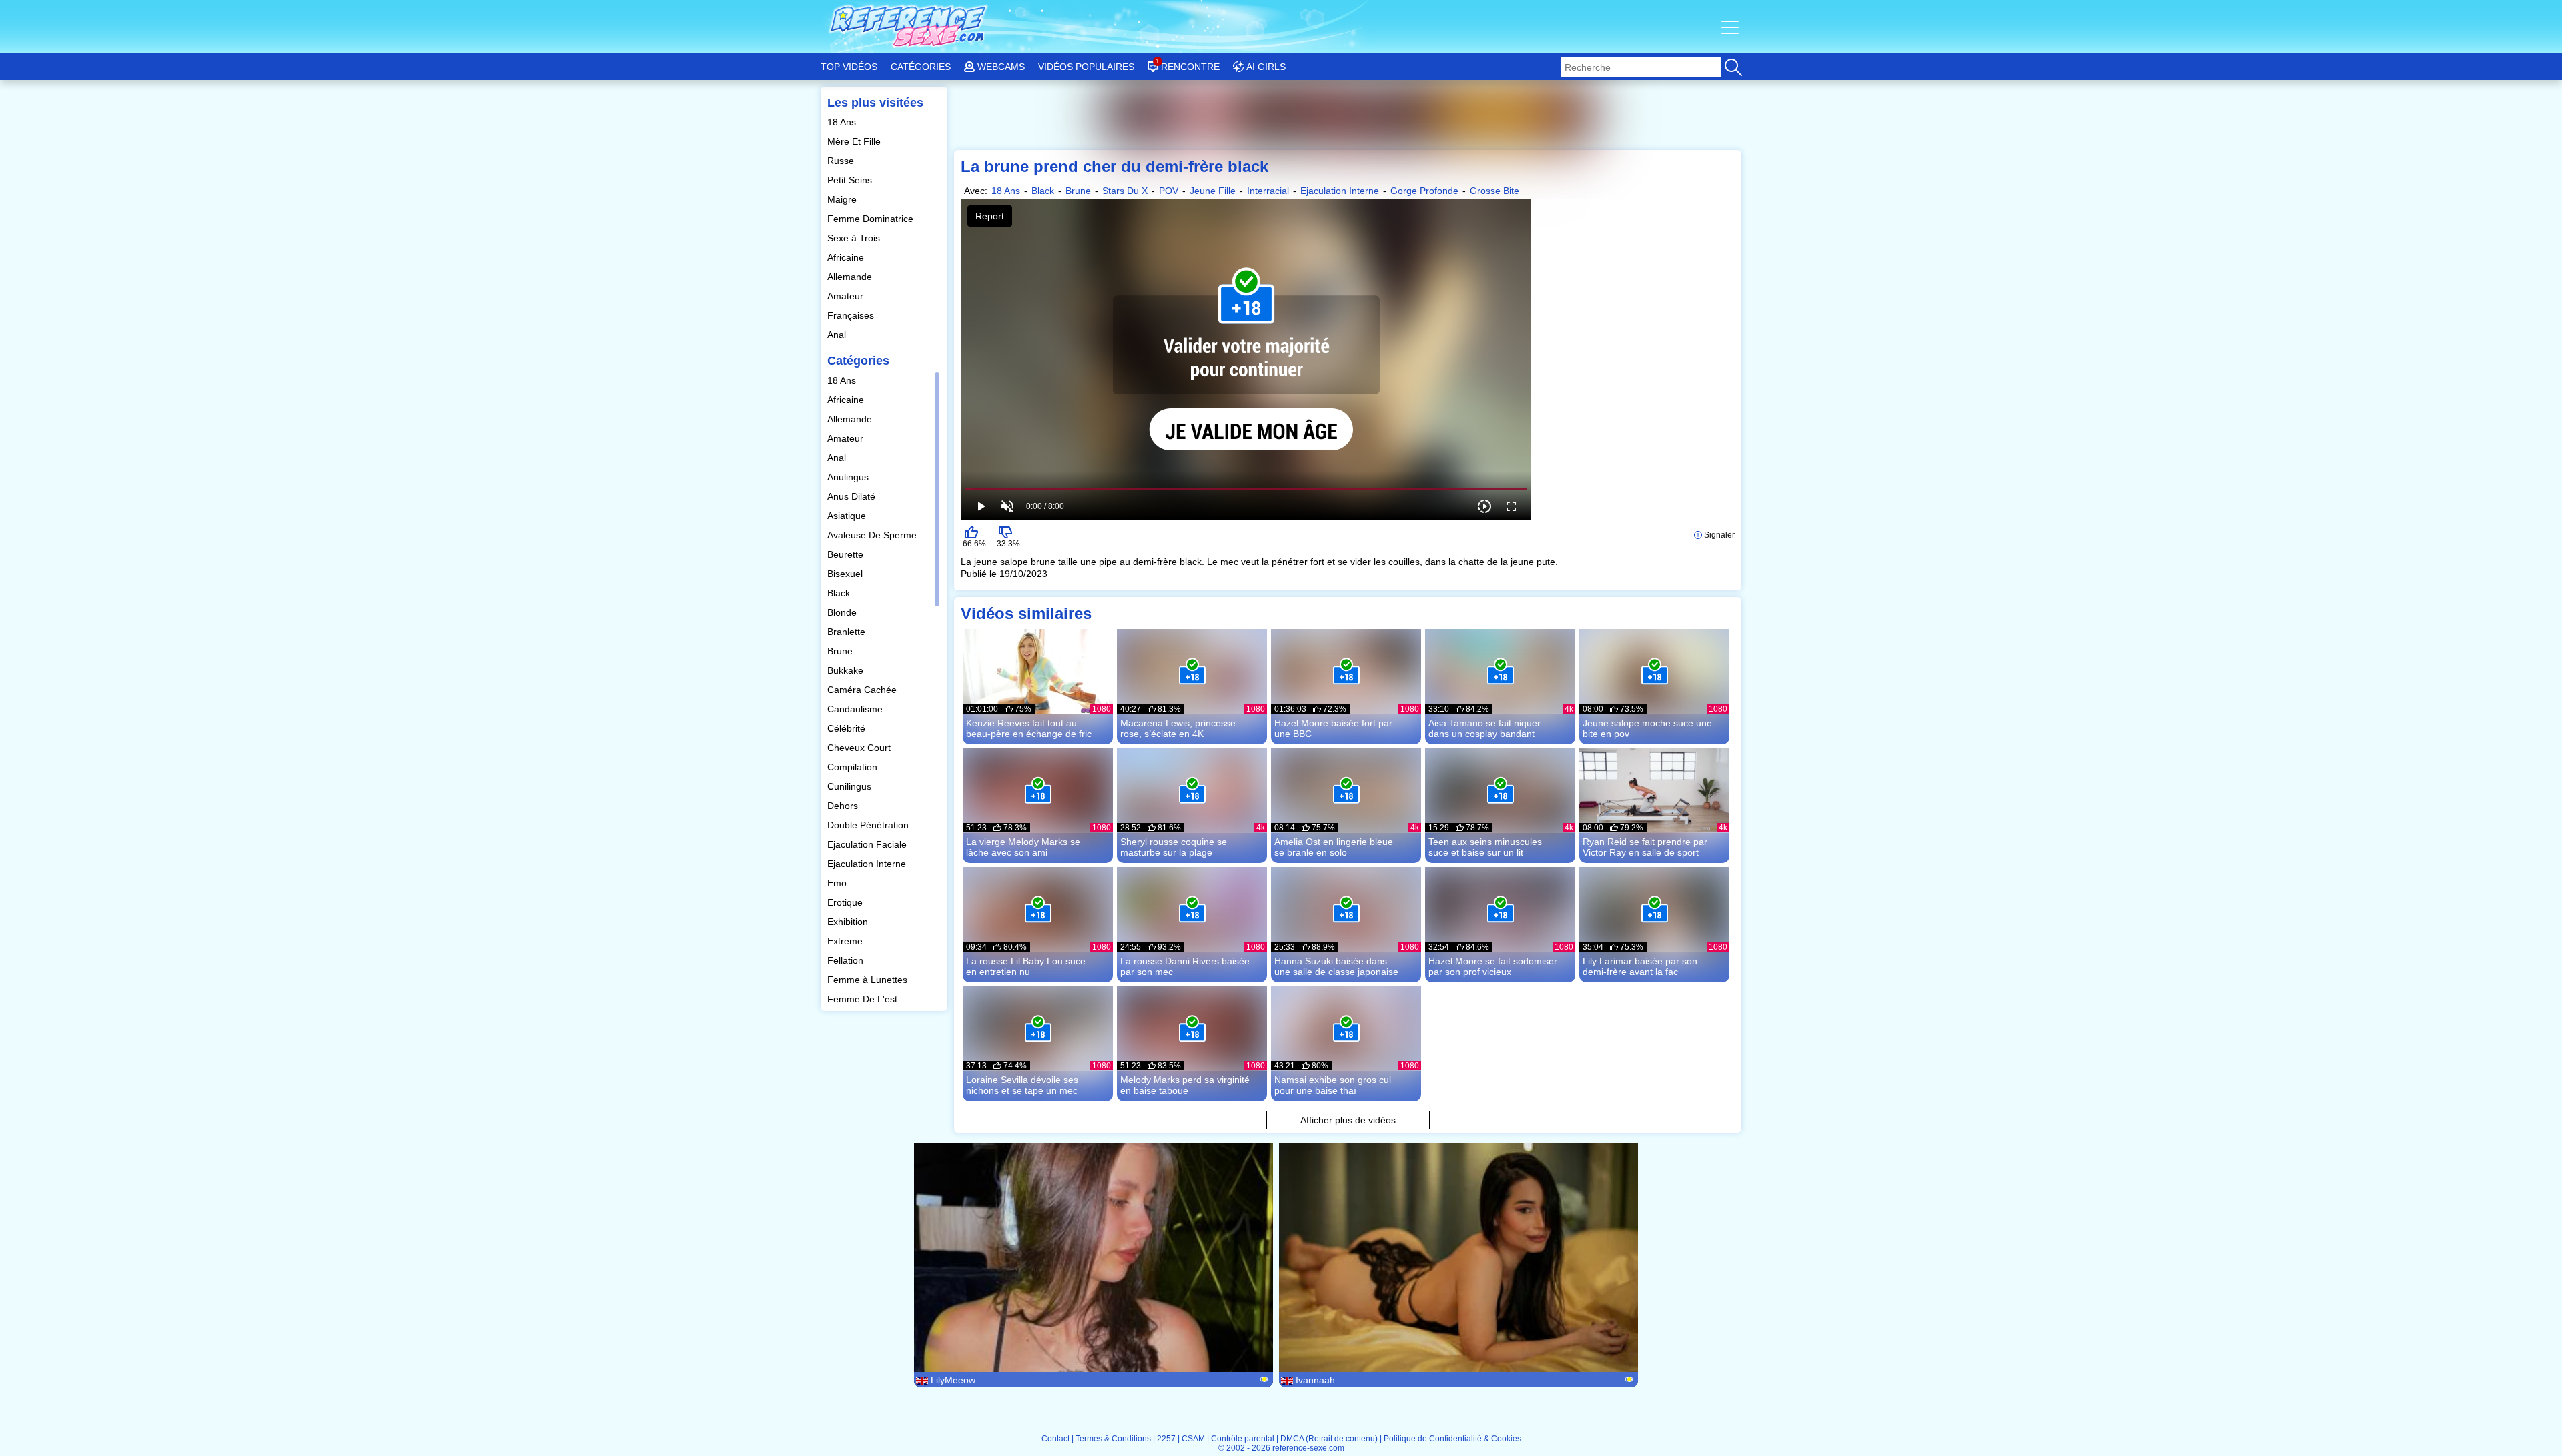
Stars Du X (1125, 191)
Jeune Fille (1213, 191)
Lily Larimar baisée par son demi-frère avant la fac (1640, 966)
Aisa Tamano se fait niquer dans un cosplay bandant (1484, 728)
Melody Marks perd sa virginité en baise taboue (1185, 1085)
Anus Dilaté (853, 496)
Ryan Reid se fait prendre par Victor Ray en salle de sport (1645, 847)
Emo (838, 883)
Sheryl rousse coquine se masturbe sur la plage (1174, 847)
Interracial (1268, 191)
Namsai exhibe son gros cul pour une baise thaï (1333, 1085)
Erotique (846, 902)
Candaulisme (856, 709)
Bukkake (847, 670)
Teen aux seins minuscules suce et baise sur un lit (1485, 847)
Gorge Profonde (1424, 191)
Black (840, 593)
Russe (842, 161)
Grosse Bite (1494, 191)
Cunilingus (851, 786)
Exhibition (849, 922)
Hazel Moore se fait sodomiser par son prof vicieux (1493, 966)
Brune (841, 651)
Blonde (843, 612)
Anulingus (849, 477)
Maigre (843, 199)
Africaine (847, 257)
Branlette (848, 632)
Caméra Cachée (863, 690)
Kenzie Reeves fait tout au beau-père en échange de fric (1029, 728)
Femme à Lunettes (869, 980)
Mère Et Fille (855, 141)
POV (1169, 191)
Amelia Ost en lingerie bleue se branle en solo (1334, 847)
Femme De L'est (864, 999)
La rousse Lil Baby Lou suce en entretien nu (1026, 966)
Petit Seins (851, 180)
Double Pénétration (869, 825)
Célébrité (848, 728)
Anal (838, 335)
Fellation (847, 960)
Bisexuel (846, 574)
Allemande (851, 277)
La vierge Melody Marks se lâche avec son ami (1023, 847)
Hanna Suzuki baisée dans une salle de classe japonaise (1336, 966)
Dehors (844, 806)
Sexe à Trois (855, 238)
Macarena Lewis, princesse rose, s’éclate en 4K (1178, 728)
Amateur (847, 296)
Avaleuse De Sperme (873, 535)
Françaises (852, 315)
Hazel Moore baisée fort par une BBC (1333, 728)
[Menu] (1731, 27)
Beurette (847, 554)
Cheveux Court (860, 748)
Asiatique (848, 516)
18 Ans (843, 122)
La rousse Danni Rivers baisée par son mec (1185, 966)
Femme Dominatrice (872, 219)
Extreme (846, 941)
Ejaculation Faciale (868, 844)
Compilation (854, 767)
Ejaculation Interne (868, 864)
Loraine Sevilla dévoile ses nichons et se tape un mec (1022, 1085)
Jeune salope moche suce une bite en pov (1647, 728)
